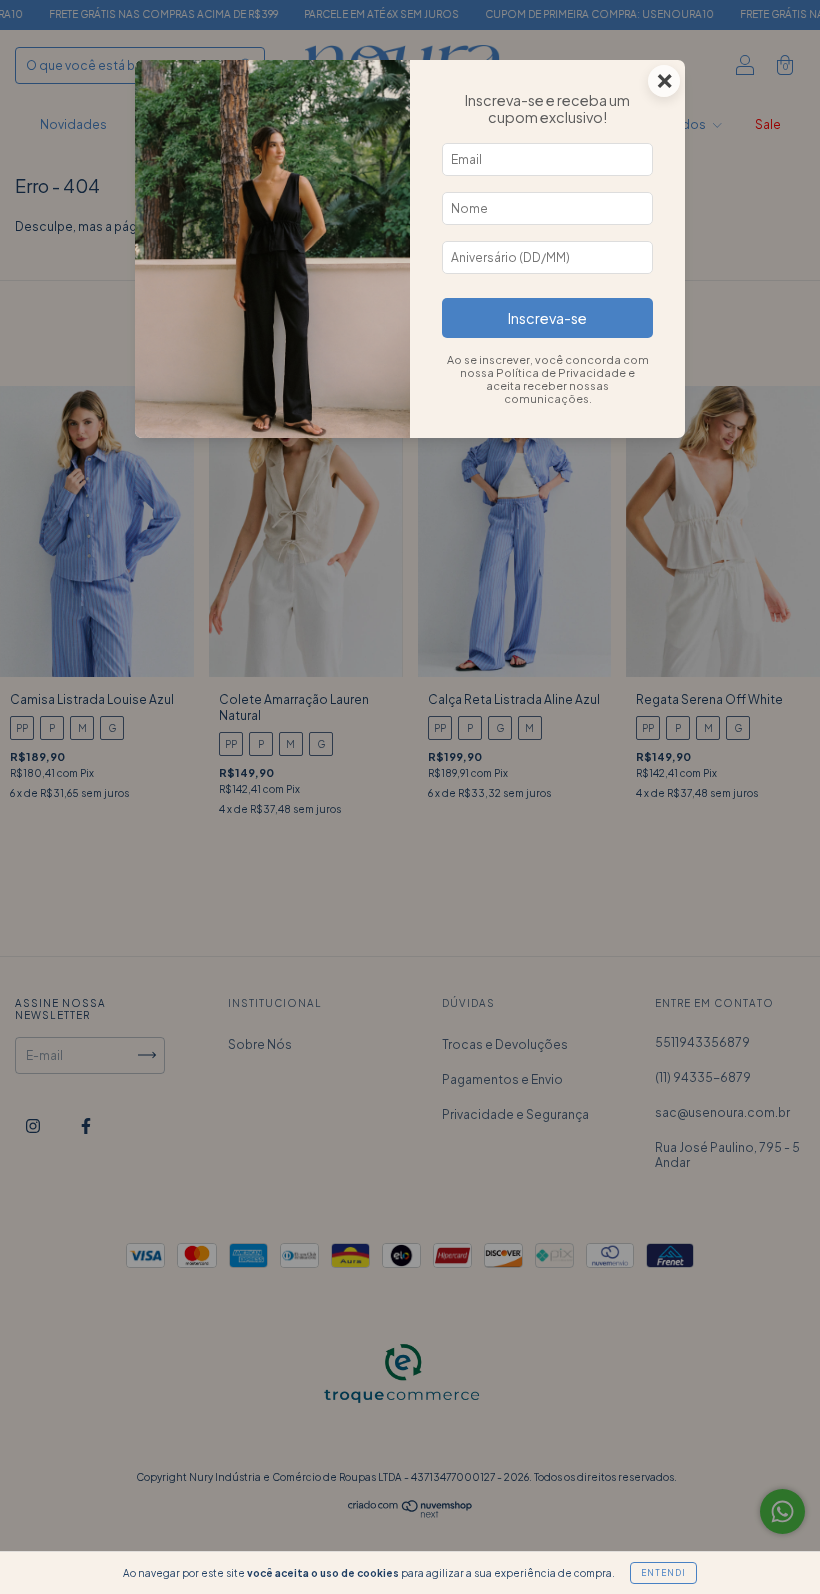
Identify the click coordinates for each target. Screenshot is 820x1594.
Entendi (663, 1573)
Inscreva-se (547, 318)
